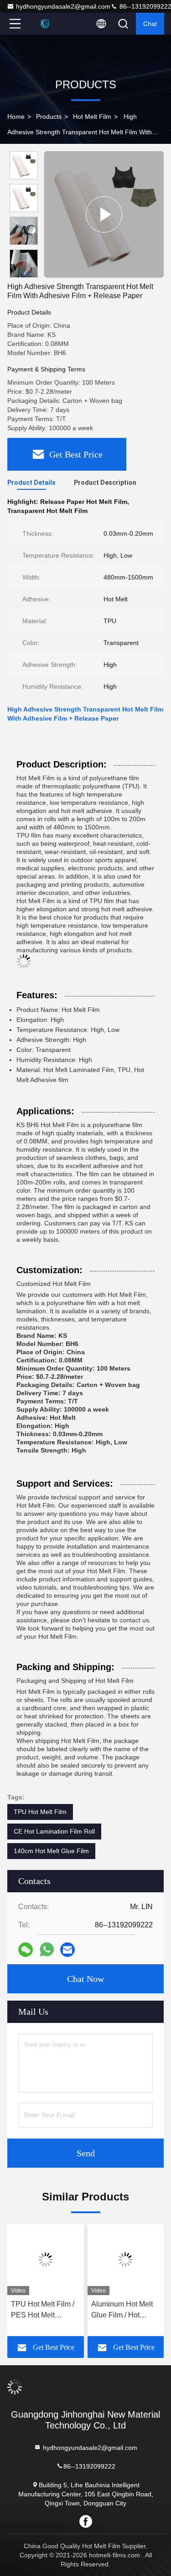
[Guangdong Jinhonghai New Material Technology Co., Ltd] (45, 24)
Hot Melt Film (92, 117)
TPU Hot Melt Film (40, 1812)
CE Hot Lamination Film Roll (54, 1831)
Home (16, 117)
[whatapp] (47, 1950)
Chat (150, 24)
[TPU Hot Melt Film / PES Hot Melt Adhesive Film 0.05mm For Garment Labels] (46, 2260)
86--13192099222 (89, 2466)
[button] (26, 274)
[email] (67, 1950)
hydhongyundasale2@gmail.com (63, 6)
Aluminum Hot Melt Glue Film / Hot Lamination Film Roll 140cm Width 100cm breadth (125, 2310)
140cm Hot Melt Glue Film (51, 1851)
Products (49, 117)
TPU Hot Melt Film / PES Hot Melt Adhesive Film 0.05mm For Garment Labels (45, 2310)
